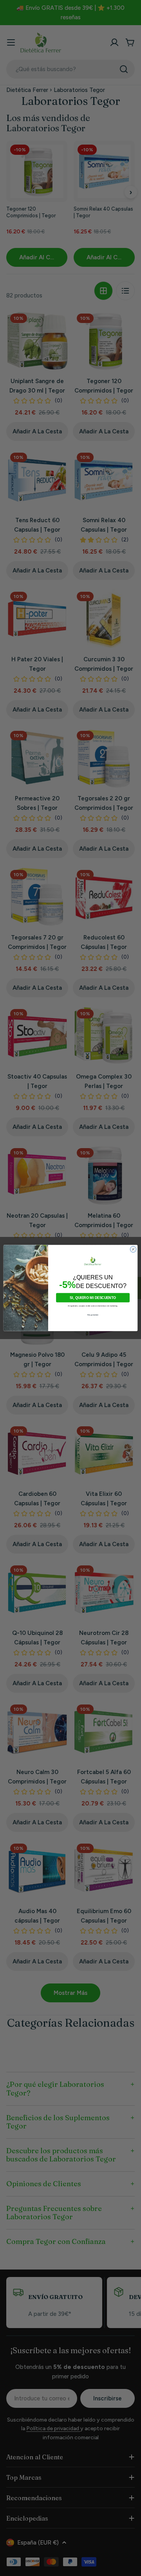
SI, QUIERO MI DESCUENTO (93, 1298)
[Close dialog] (133, 1249)
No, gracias (93, 1315)
